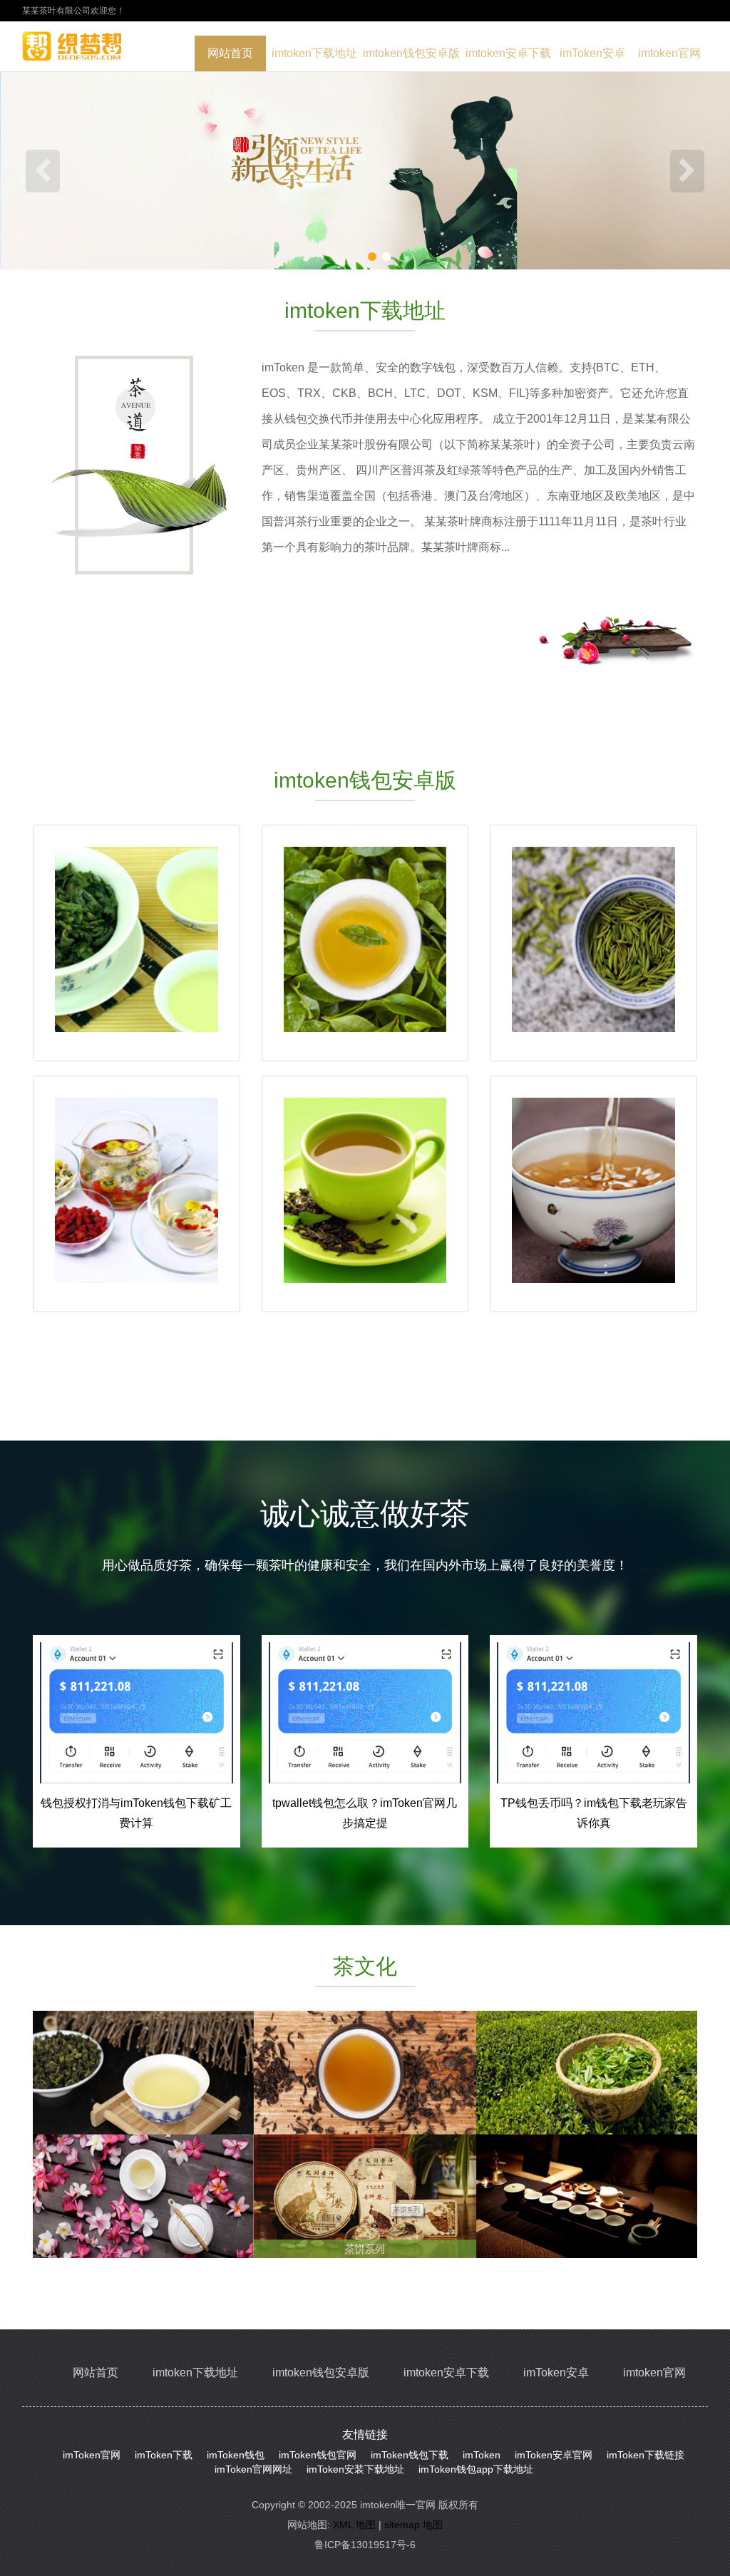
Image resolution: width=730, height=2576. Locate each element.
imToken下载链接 (646, 2455)
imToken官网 (92, 2455)
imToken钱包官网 (318, 2455)
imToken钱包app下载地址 (476, 2469)
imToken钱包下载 (410, 2455)
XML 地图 (354, 2525)
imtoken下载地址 (314, 53)
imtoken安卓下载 (508, 53)
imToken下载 (164, 2455)
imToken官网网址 (253, 2469)
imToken (482, 2455)
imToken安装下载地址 (355, 2469)
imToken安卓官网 (554, 2455)
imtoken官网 (669, 53)
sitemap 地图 (413, 2525)
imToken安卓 (592, 53)
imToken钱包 (236, 2455)
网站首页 (230, 53)
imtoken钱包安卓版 (411, 53)
